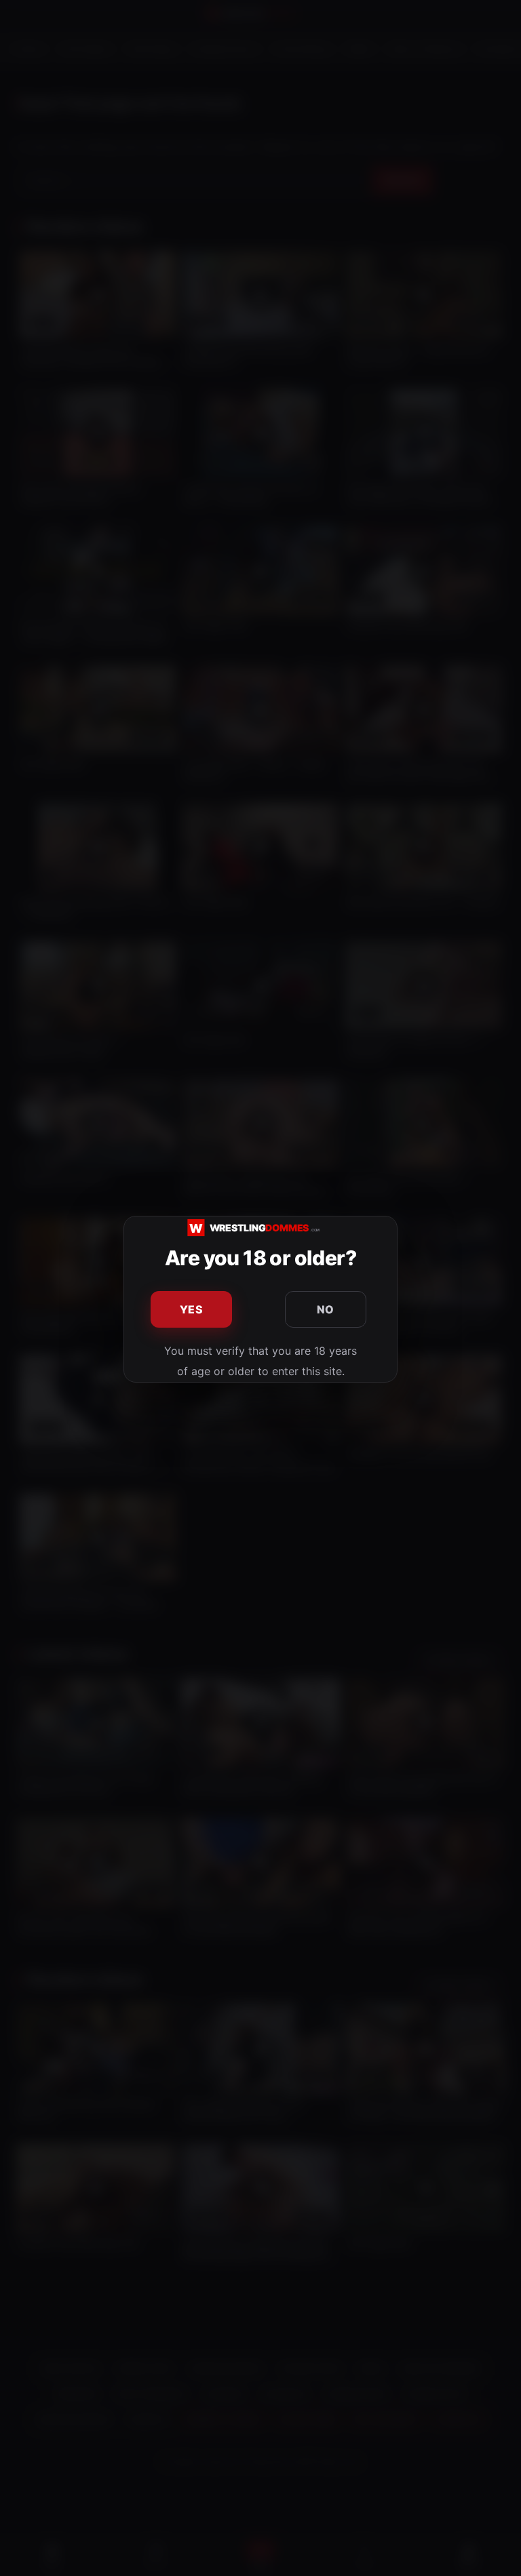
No (326, 1309)
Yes (191, 1309)
